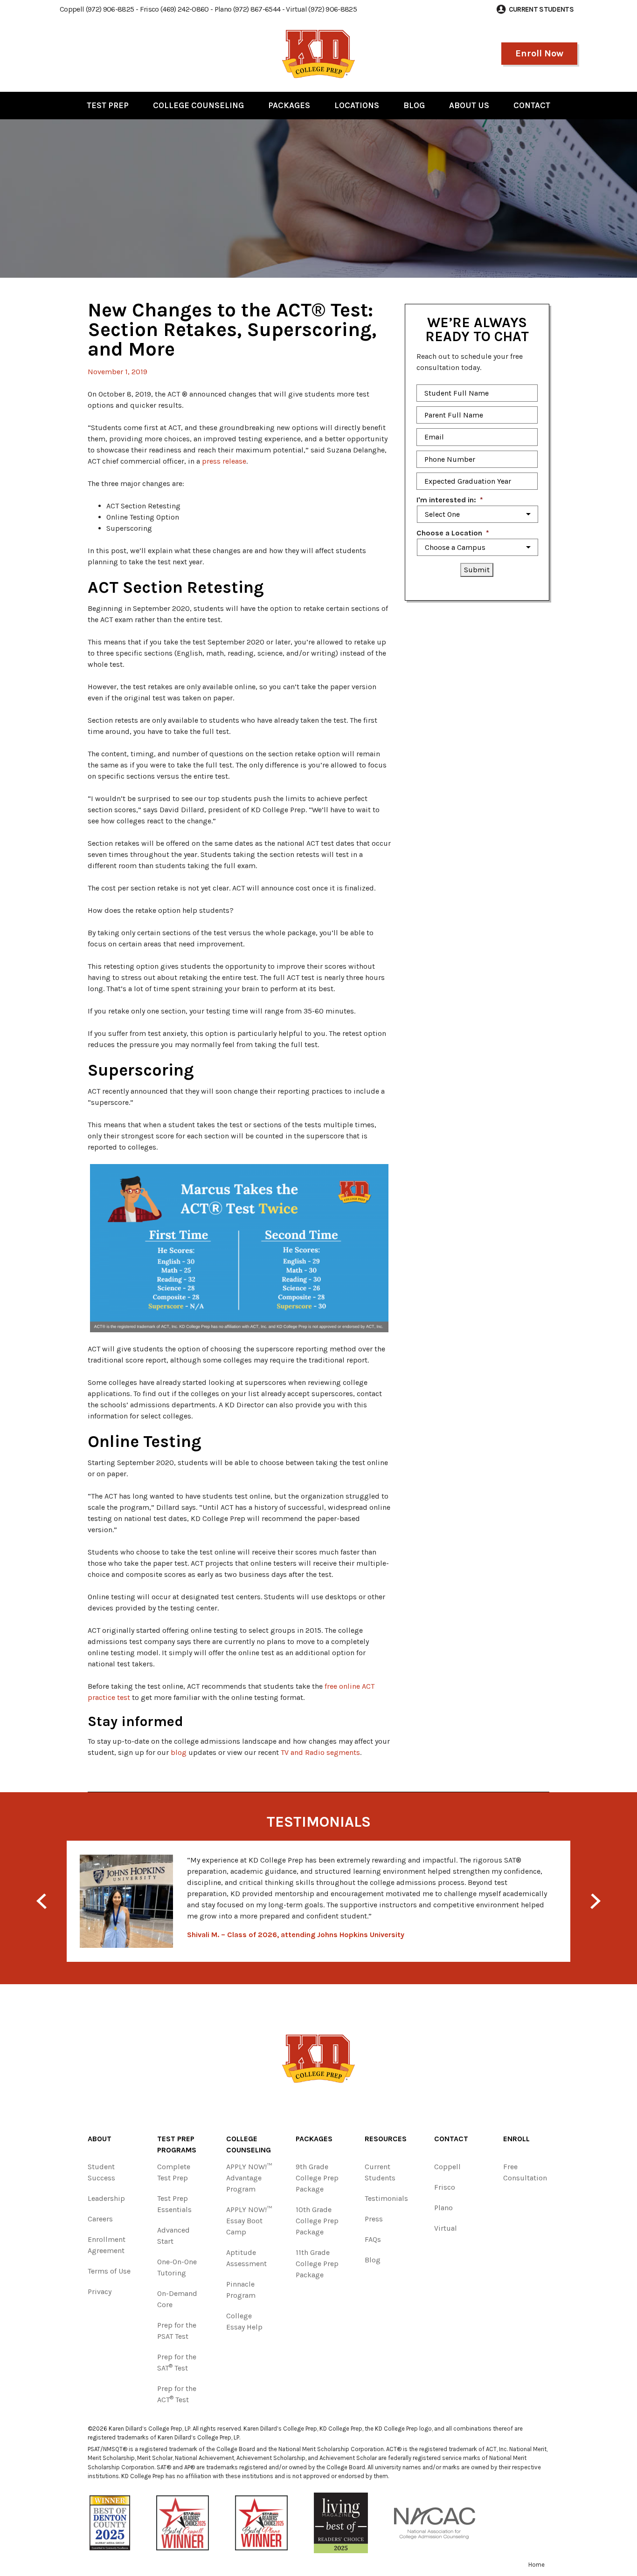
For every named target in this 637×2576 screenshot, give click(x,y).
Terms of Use (109, 2271)
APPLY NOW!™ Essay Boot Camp (249, 2221)
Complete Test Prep (174, 2172)
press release (224, 461)
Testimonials (386, 2198)
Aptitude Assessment (246, 2258)
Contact (532, 105)
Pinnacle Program (241, 2290)
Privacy (100, 2292)
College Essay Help (244, 2321)
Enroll (516, 2139)
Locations (357, 105)
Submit (477, 570)
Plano (443, 2208)
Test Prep (108, 105)
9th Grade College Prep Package (317, 2178)
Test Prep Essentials (174, 2204)
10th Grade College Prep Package (317, 2221)
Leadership (106, 2198)
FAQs (373, 2239)
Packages (289, 105)
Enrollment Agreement (107, 2245)
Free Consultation (525, 2172)
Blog (414, 105)
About (100, 2139)
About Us (469, 105)
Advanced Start (173, 2236)
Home (537, 2565)
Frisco (445, 2187)
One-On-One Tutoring (177, 2267)
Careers (100, 2219)
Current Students (380, 2172)
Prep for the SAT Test (177, 2362)
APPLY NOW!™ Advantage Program (249, 2178)
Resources (386, 2139)
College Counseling (198, 105)
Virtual (446, 2228)
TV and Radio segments (320, 1752)
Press (374, 2219)
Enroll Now (539, 53)
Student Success (101, 2172)
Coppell (447, 2167)
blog (179, 1752)
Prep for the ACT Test (177, 2394)
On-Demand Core (177, 2299)
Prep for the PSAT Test (177, 2331)
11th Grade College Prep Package (317, 2264)
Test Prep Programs (177, 2144)
